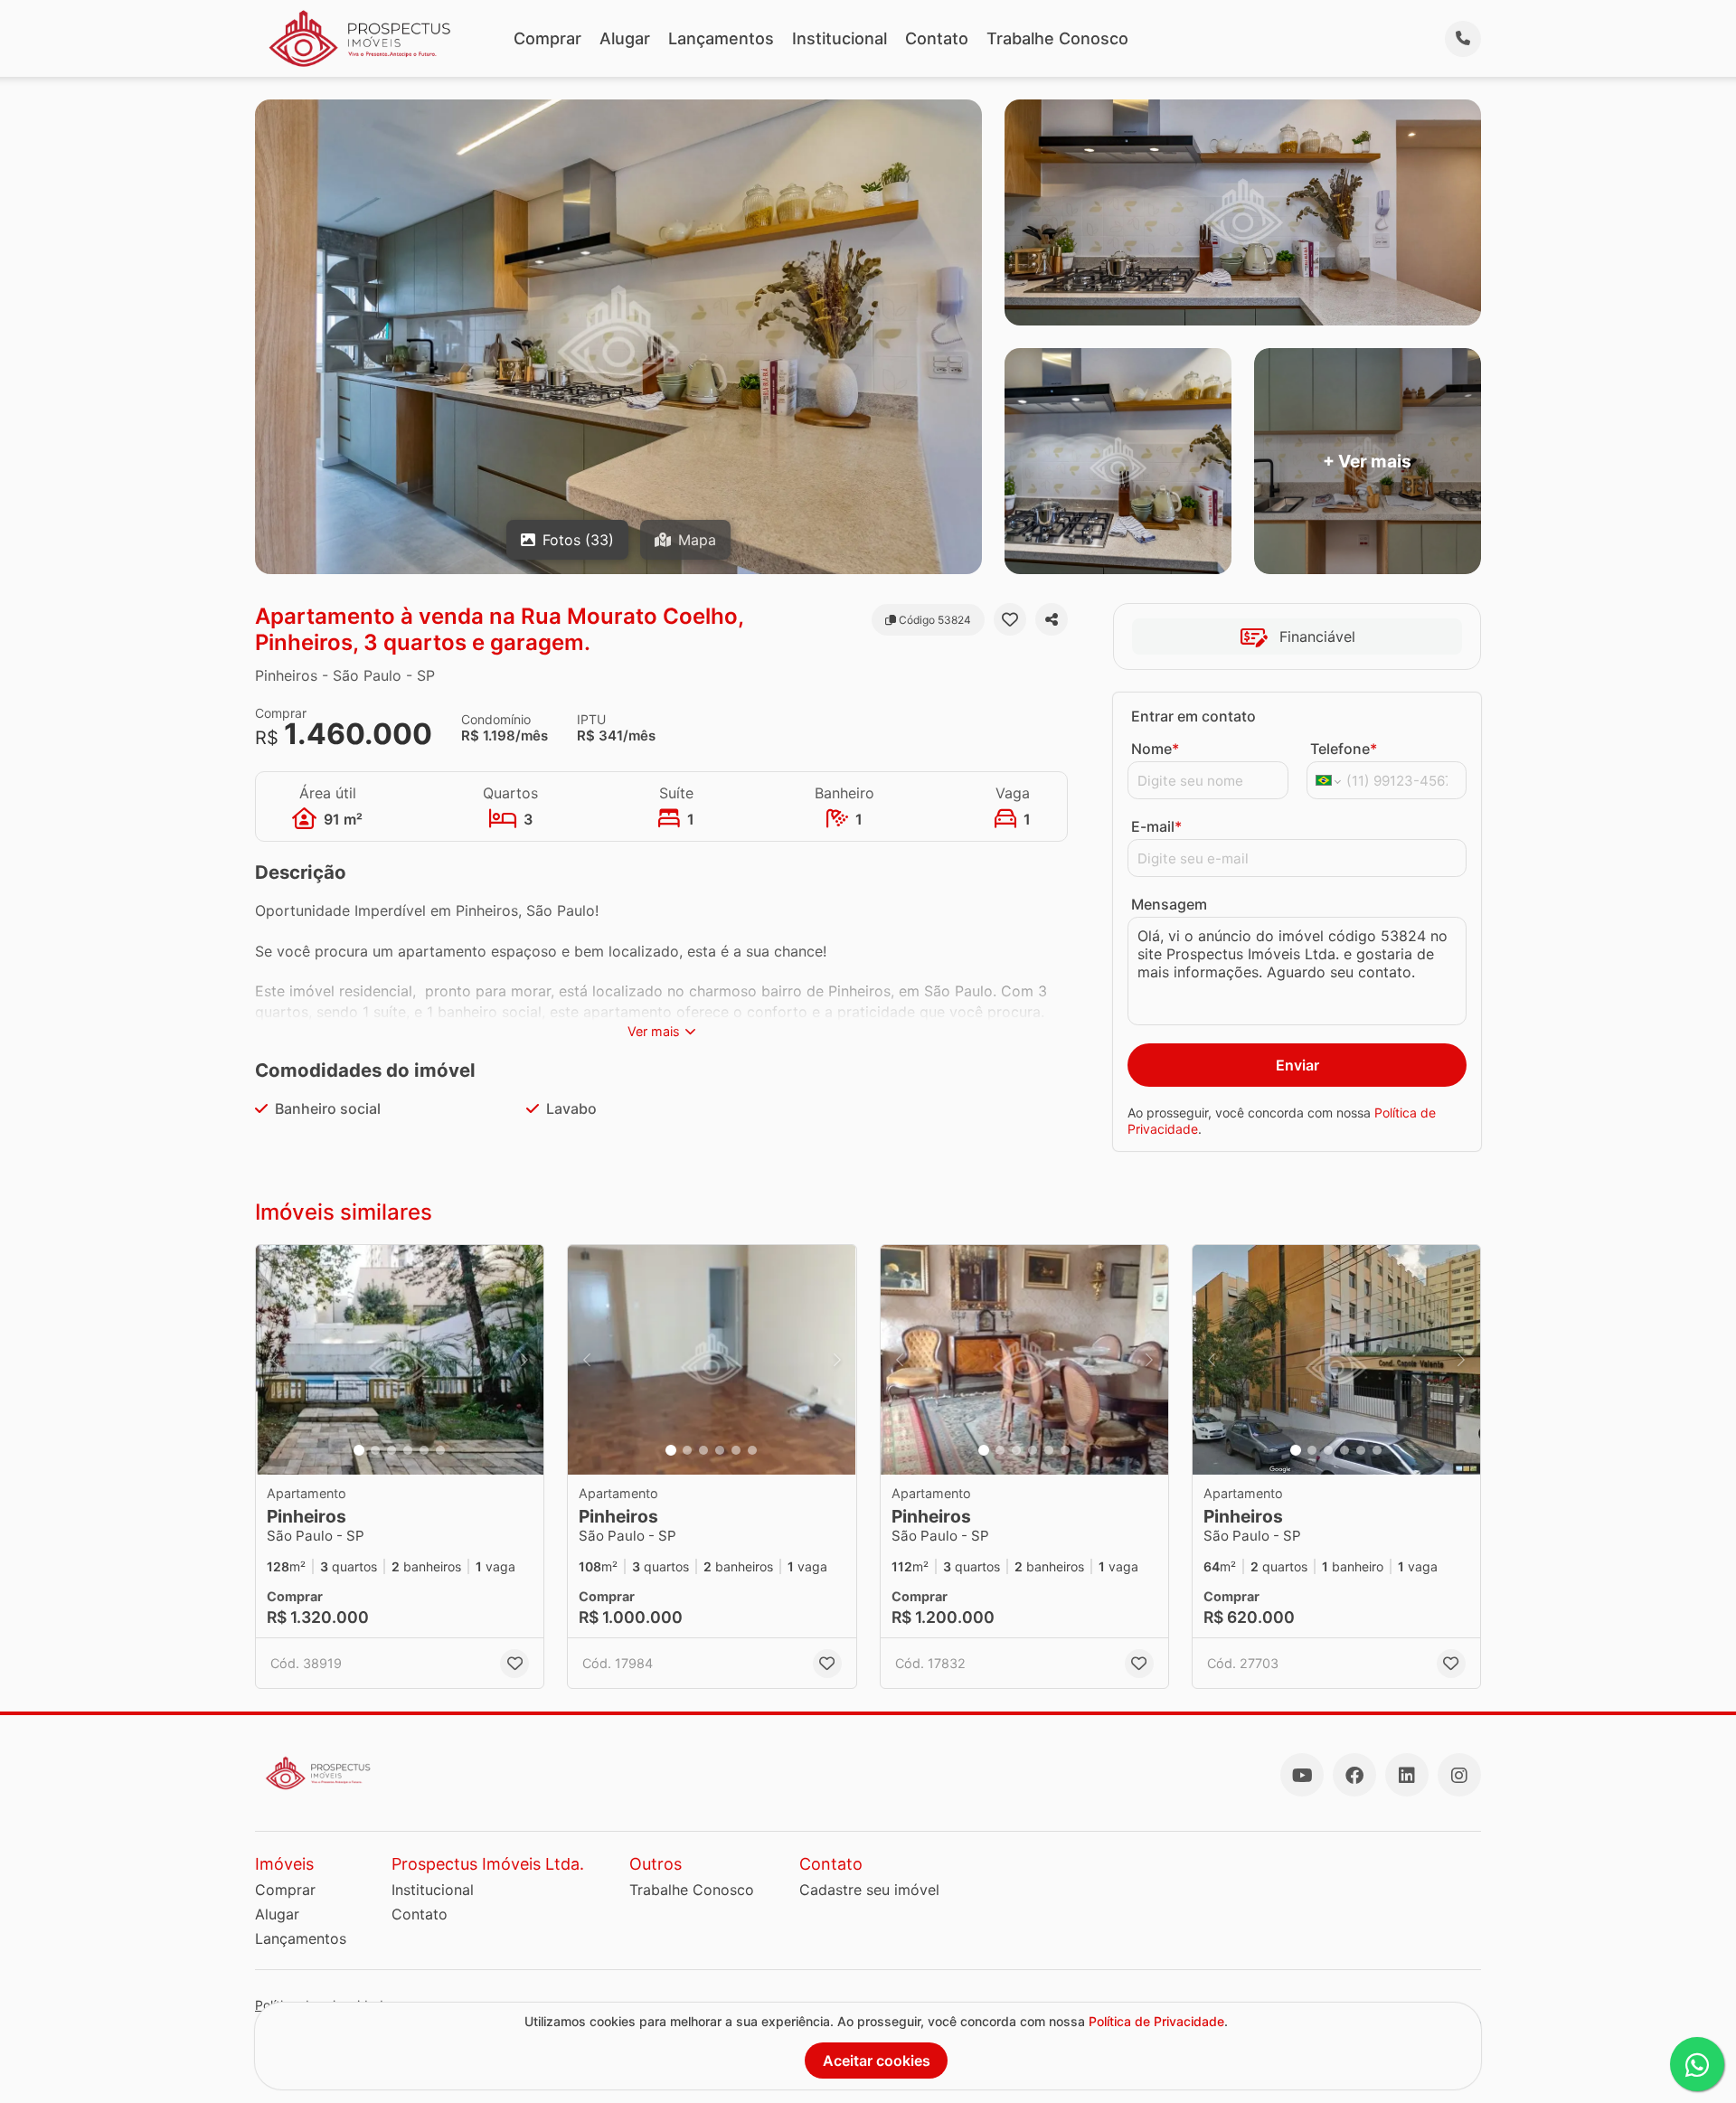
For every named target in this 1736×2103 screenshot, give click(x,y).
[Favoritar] (1010, 619)
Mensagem (1169, 904)
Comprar (547, 38)
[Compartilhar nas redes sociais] (1052, 619)
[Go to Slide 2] (375, 1450)
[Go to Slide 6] (440, 1450)
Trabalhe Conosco (1057, 38)
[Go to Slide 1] (359, 1450)
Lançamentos (721, 38)
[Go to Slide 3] (392, 1450)
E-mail (1156, 826)
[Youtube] (1302, 1775)
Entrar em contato (1193, 716)
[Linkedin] (1407, 1775)
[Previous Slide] (275, 1360)
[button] (400, 1360)
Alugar (625, 38)
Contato (937, 38)
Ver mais (654, 1031)
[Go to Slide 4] (408, 1450)
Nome (1155, 749)
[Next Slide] (524, 1360)
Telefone (1344, 749)
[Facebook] (1354, 1775)
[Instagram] (1459, 1775)
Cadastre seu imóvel (869, 1890)
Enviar (1297, 1065)
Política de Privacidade (1156, 2021)
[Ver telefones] (1463, 39)
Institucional (840, 38)
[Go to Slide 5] (424, 1450)
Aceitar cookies (877, 2061)
